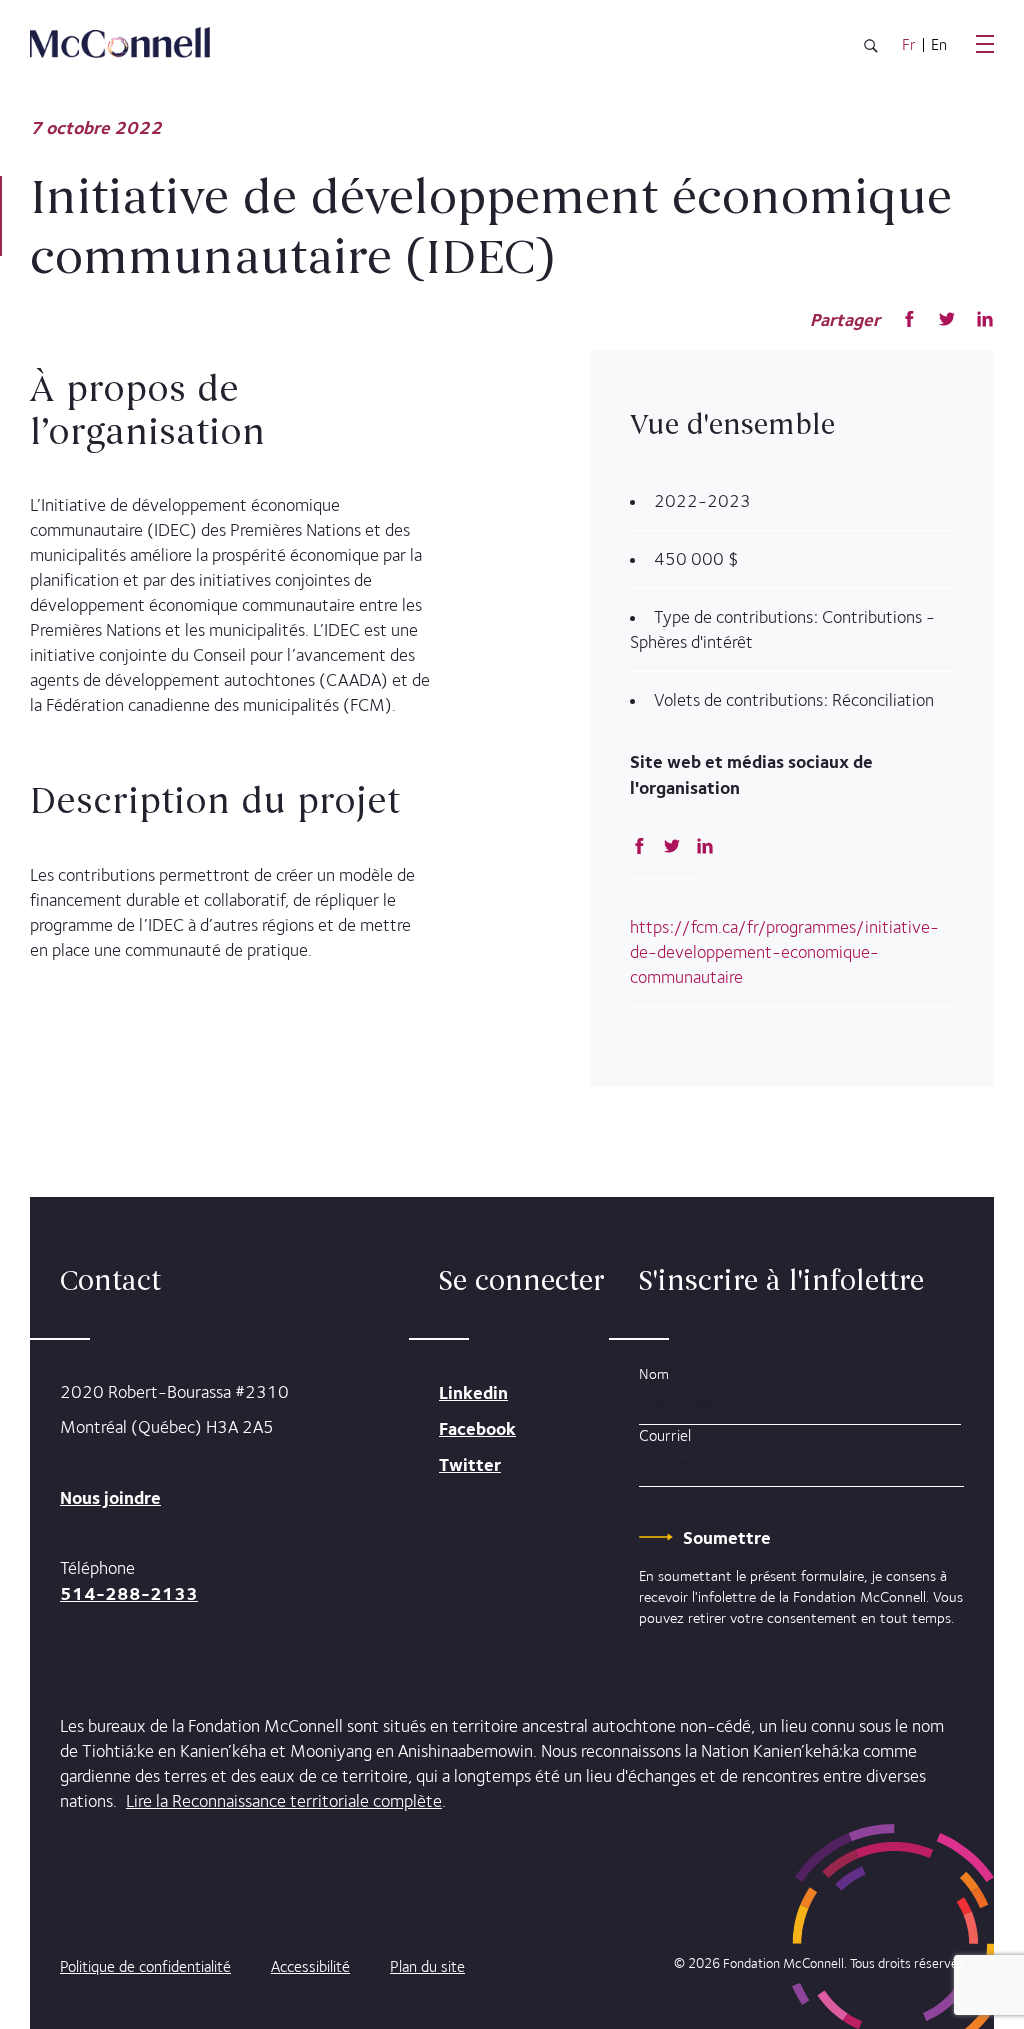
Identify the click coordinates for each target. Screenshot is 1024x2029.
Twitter (470, 1464)
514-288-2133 (129, 1593)
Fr (909, 45)
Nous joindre (110, 1497)
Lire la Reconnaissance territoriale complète (284, 1801)
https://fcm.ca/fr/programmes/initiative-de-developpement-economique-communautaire (784, 952)
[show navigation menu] (985, 44)
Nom (654, 1373)
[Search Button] (871, 49)
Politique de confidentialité (145, 1966)
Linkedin (473, 1392)
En (939, 45)
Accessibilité (310, 1966)
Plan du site (427, 1966)
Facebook (477, 1428)
